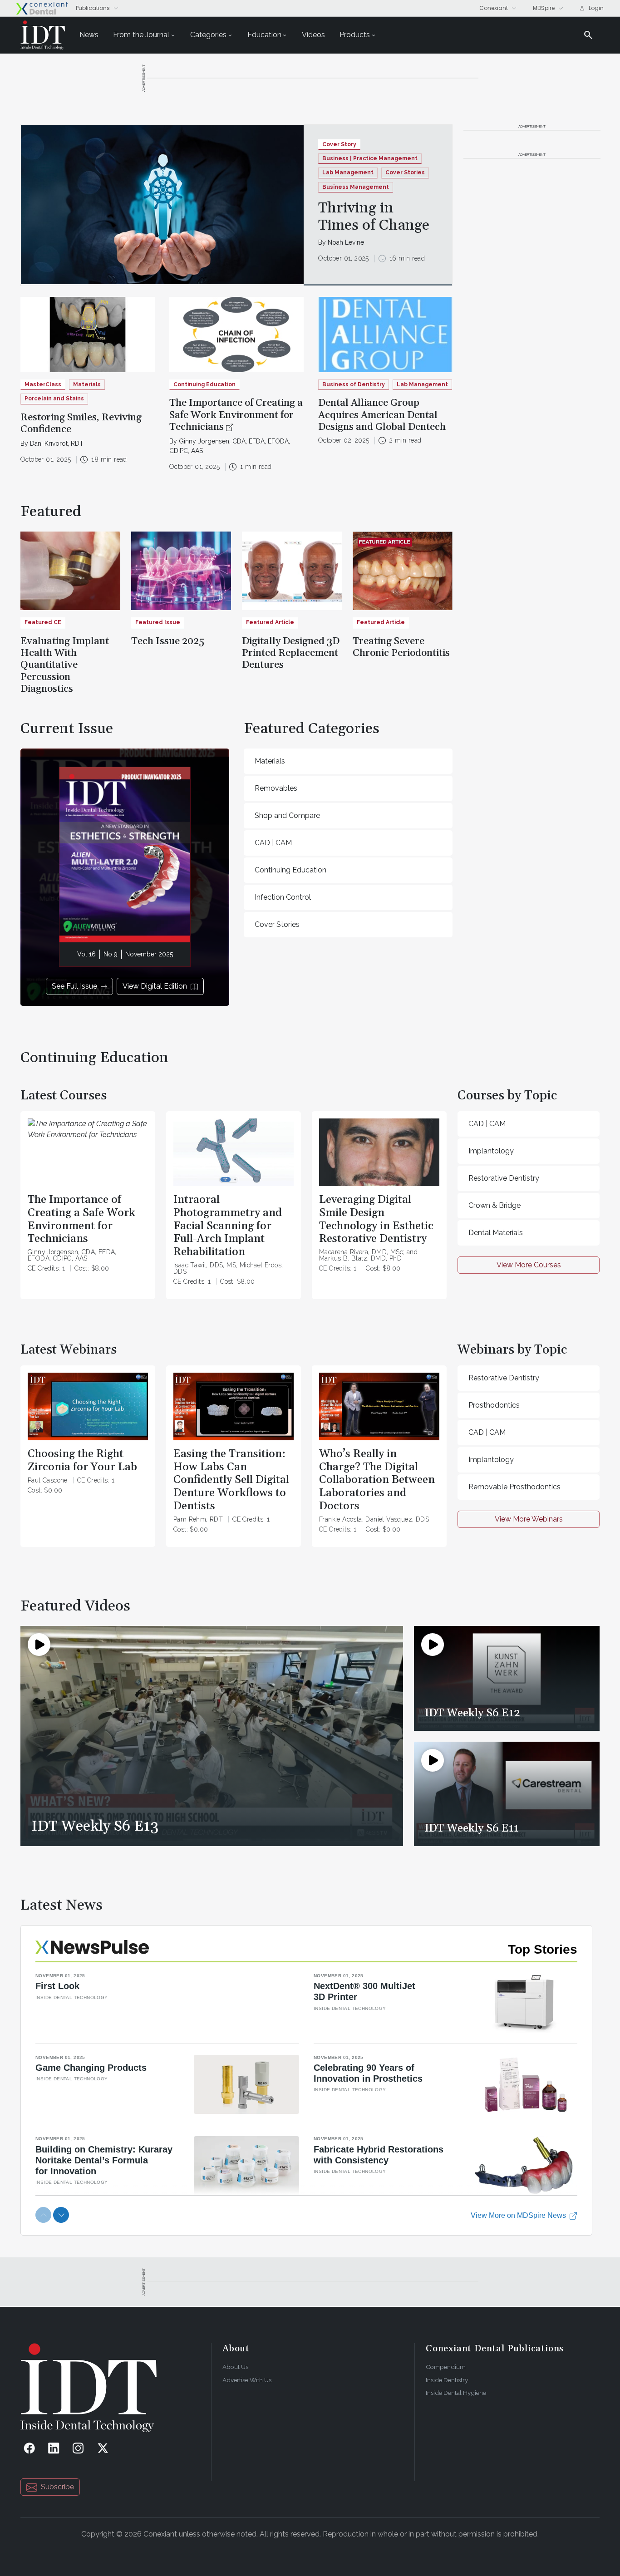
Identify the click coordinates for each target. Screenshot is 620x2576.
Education (264, 35)
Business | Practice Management (370, 158)
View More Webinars (529, 1519)
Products (355, 35)
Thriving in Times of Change (374, 217)
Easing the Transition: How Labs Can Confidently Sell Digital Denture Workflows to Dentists (231, 1480)
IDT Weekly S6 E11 (472, 1828)
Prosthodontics (494, 1405)
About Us (235, 2367)
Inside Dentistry (447, 2380)
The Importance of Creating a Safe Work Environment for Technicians (236, 415)
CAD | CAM (273, 843)
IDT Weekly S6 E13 (95, 1826)
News (89, 35)
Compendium (446, 2367)
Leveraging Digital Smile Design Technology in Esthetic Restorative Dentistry (376, 1219)
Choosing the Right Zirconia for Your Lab (82, 1460)
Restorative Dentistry (504, 1178)
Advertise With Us (247, 2380)
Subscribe (57, 2487)
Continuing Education (290, 870)
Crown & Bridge (495, 1205)
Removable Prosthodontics (514, 1487)
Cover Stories (405, 172)
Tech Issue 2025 (168, 641)
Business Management (356, 187)
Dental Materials (496, 1233)
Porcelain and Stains (54, 399)
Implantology (491, 1151)
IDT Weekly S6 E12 (472, 1713)
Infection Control (283, 897)
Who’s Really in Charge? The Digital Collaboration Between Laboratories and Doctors (377, 1480)
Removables (276, 788)
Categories (208, 35)
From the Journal (141, 35)
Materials (87, 384)
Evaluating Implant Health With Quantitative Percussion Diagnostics (65, 665)
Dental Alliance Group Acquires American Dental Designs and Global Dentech (382, 415)
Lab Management (348, 172)
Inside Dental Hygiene (456, 2393)
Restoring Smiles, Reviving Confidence (81, 424)
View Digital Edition (155, 986)
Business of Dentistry (354, 384)
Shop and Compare (287, 815)
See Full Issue (74, 986)
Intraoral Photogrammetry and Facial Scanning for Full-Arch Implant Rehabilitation (228, 1226)
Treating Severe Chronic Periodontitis (401, 647)
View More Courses (529, 1265)
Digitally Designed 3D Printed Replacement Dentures (291, 653)
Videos (313, 35)
